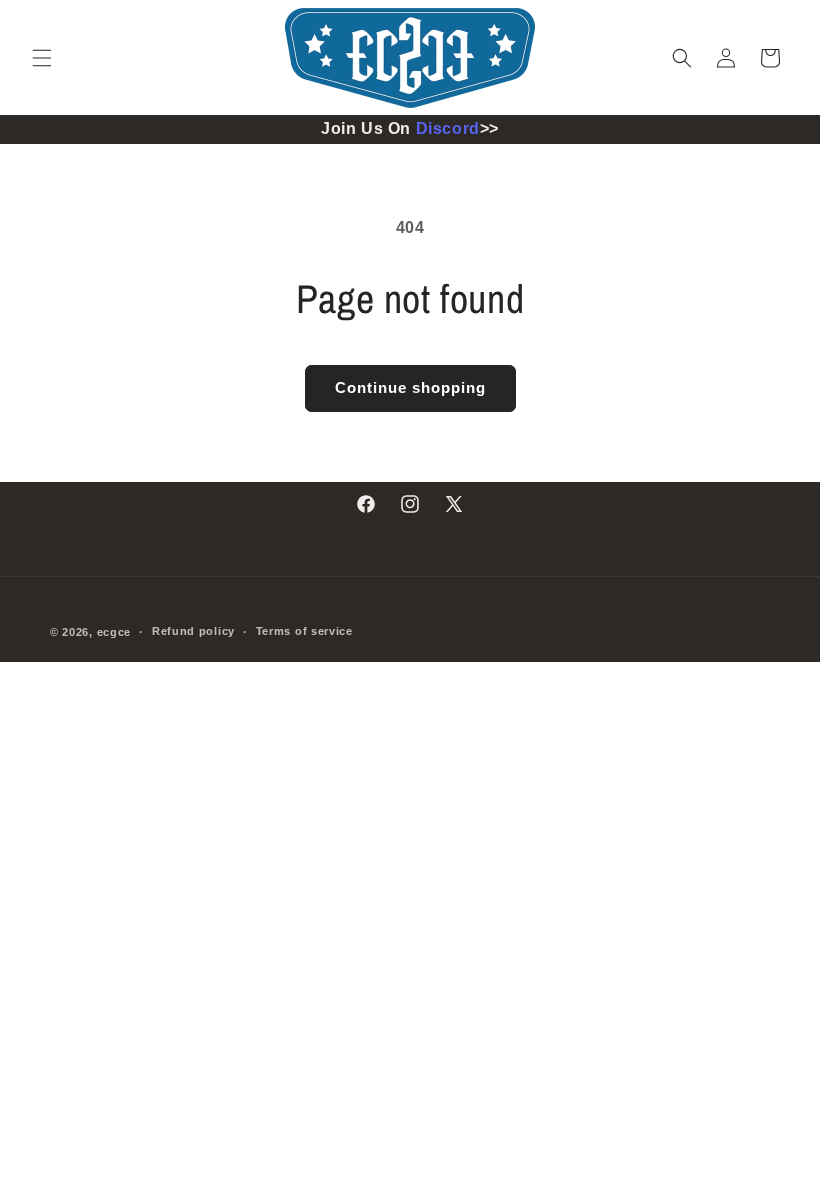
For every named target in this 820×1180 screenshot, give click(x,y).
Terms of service (304, 631)
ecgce (114, 632)
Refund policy (193, 631)
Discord (448, 128)
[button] (42, 58)
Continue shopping (410, 387)
